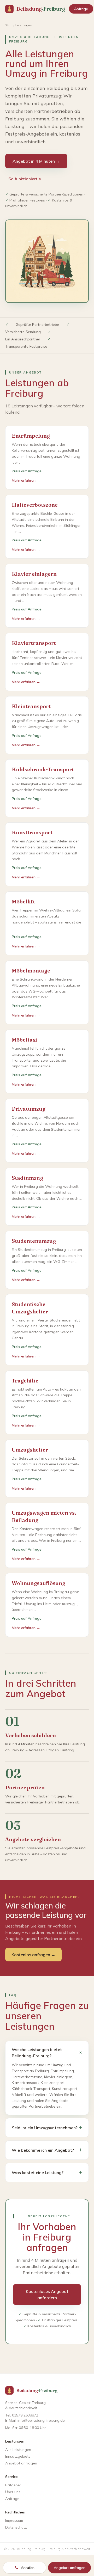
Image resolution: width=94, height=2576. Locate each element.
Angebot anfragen (21, 2463)
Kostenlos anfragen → (33, 1955)
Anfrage (81, 9)
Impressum (14, 2520)
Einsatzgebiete (18, 2456)
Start (9, 25)
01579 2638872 (25, 2415)
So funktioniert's (25, 179)
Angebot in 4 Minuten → (36, 161)
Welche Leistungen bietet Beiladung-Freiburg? (47, 2053)
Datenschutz (16, 2527)
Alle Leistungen (18, 2450)
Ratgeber (13, 2485)
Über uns (13, 2492)
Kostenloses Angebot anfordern (47, 2294)
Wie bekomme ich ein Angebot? (47, 2150)
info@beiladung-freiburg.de (41, 2420)
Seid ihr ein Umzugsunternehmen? (47, 2128)
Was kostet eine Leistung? (47, 2172)
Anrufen (28, 2568)
